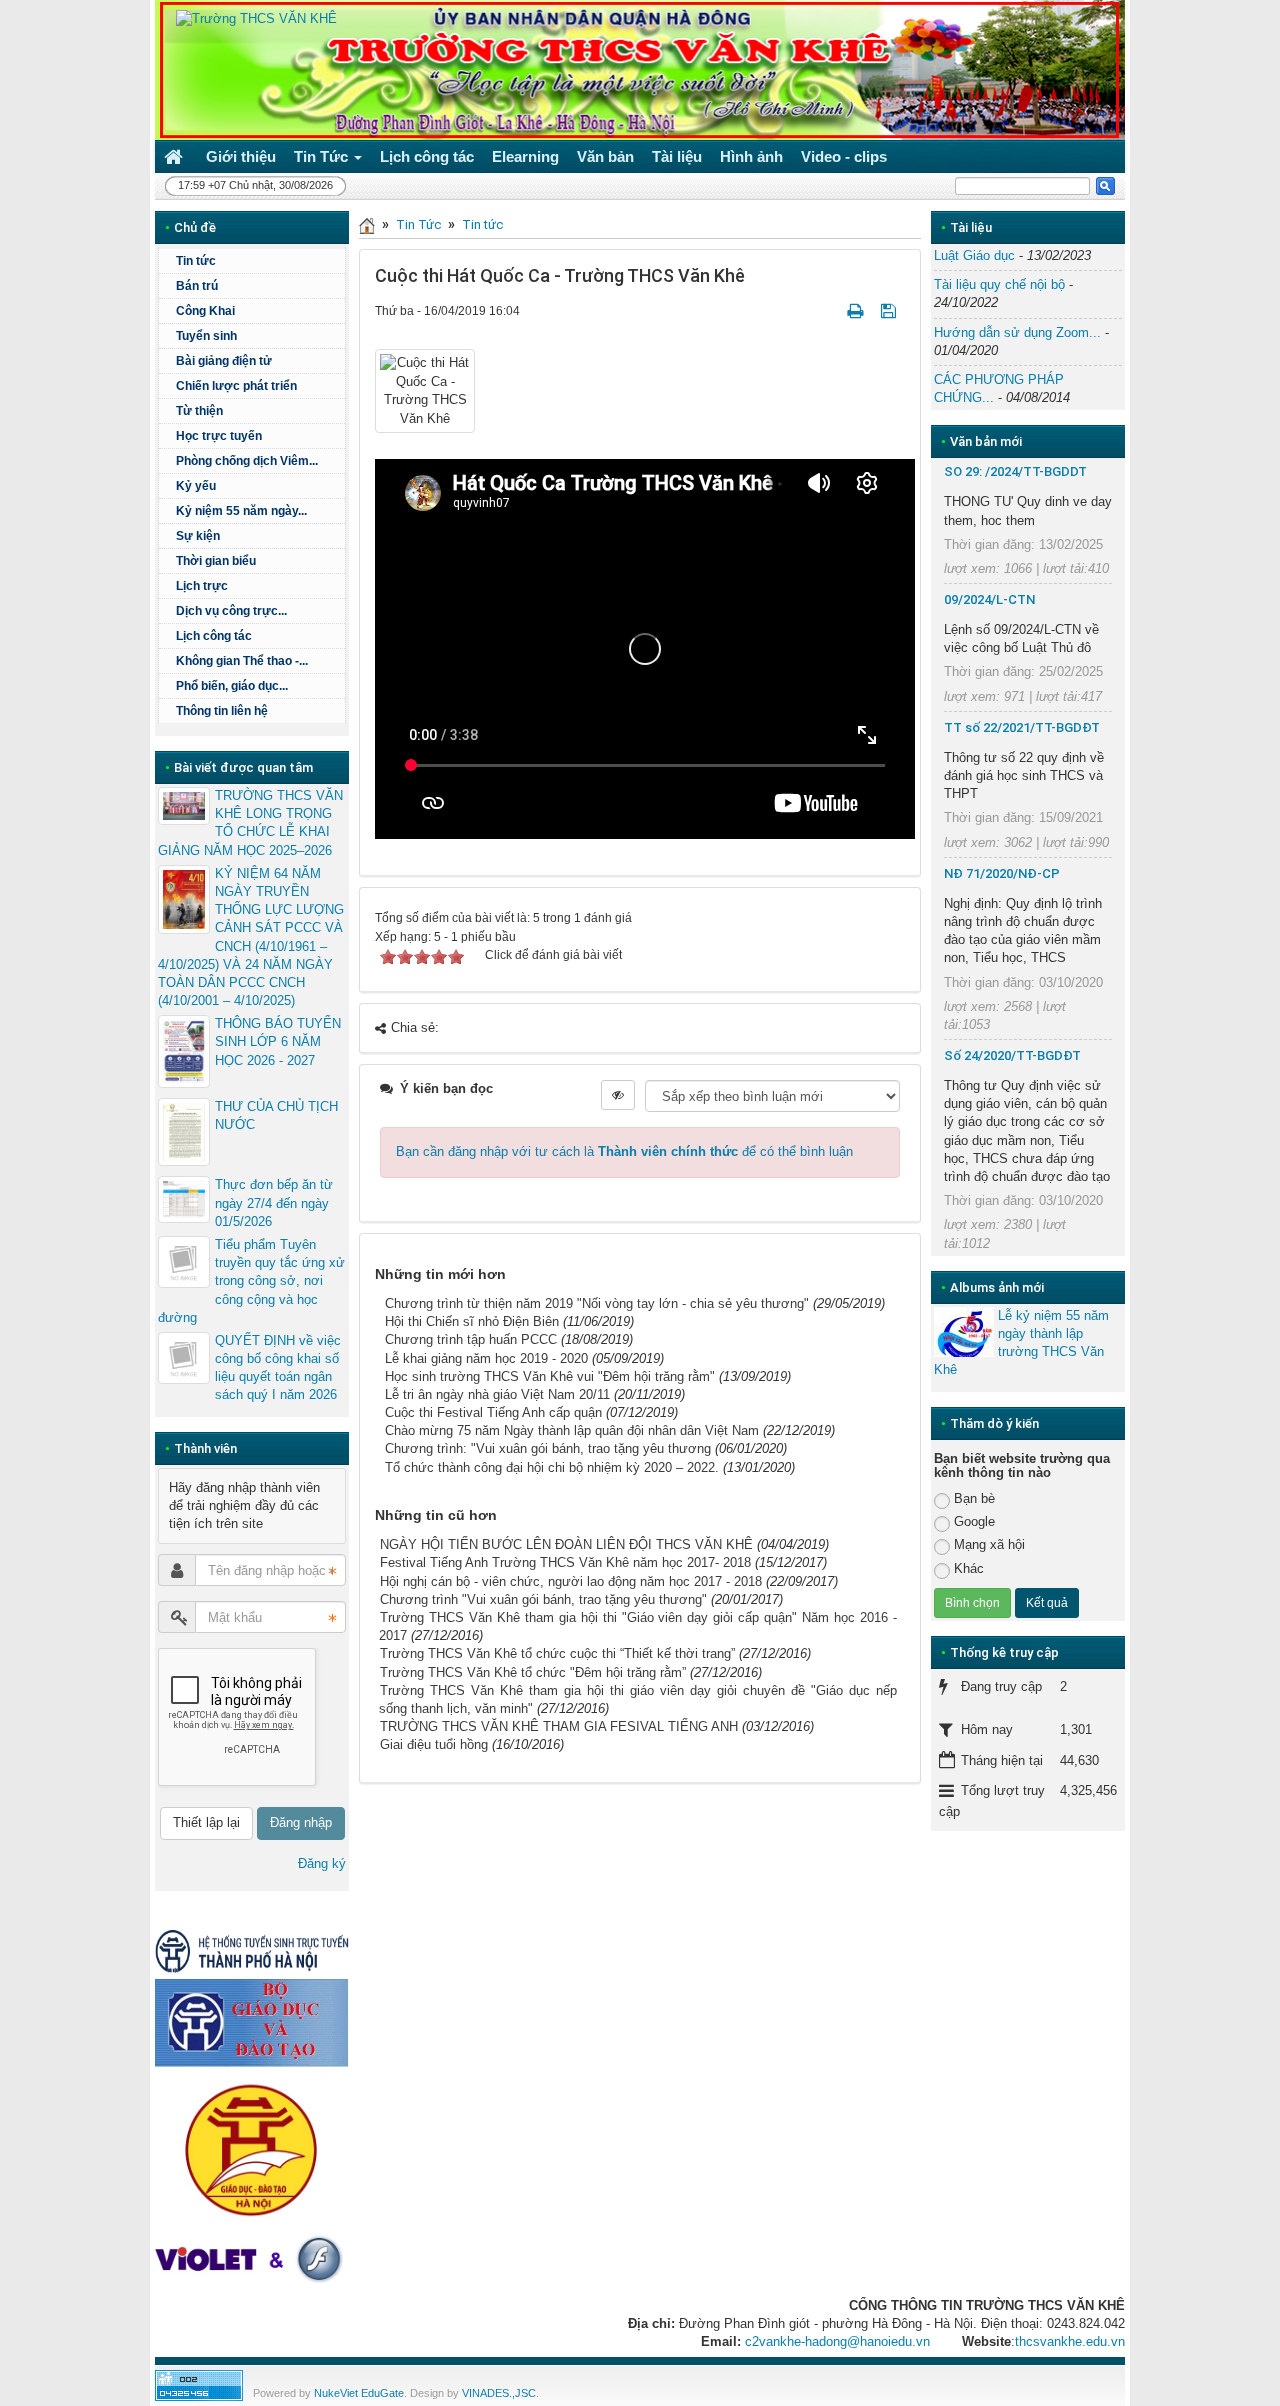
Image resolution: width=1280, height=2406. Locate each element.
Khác (969, 1568)
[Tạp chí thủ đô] (252, 1950)
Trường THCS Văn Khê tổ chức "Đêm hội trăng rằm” (533, 1672)
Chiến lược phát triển (236, 386)
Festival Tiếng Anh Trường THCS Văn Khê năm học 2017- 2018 (565, 1562)
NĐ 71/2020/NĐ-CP (1002, 873)
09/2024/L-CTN (989, 599)
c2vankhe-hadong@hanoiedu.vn (837, 2341)
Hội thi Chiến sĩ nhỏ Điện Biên (472, 1321)
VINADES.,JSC (499, 2393)
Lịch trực (202, 586)
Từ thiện (199, 411)
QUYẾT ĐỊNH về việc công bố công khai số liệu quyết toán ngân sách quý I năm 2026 (278, 1368)
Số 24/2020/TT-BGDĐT (1012, 1055)
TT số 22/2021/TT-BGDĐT (1022, 727)
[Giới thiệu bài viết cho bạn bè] (831, 310)
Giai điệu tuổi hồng (434, 1744)
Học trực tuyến (219, 436)
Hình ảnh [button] (751, 156)
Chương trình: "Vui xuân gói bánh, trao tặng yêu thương (548, 1448)
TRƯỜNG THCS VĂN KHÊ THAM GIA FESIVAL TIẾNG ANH (559, 1726)
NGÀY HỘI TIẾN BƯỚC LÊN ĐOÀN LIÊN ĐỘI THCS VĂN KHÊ (566, 1544)
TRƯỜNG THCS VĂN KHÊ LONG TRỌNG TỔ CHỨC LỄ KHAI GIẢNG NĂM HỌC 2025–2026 (250, 823)
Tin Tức (418, 224)
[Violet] (252, 2259)
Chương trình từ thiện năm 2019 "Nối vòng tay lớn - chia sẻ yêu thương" (597, 1303)
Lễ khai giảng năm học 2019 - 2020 (486, 1358)
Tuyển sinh (206, 336)
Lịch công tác (214, 636)
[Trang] (367, 224)
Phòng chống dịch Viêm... (247, 461)
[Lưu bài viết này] (890, 310)
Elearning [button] (525, 156)
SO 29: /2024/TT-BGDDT (1015, 471)
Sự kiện (198, 536)
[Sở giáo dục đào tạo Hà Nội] (252, 2147)
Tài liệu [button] (677, 156)
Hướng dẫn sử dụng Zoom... (1017, 332)
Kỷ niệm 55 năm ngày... (241, 511)
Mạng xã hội (989, 1544)
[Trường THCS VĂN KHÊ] (251, 18)
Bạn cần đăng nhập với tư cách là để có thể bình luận (624, 1151)
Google (974, 1521)
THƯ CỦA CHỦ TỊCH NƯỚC (276, 1115)
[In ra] (857, 310)
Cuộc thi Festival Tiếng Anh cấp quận (493, 1412)
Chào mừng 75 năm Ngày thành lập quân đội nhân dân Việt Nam (572, 1430)
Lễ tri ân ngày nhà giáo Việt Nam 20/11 (497, 1394)
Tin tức (482, 224)
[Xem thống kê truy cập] (199, 2384)
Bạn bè (974, 1498)
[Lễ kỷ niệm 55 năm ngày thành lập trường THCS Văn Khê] (964, 1332)
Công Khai (205, 311)
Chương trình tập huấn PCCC (471, 1339)
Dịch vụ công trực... (231, 611)
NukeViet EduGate (359, 2393)
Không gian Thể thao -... (242, 661)
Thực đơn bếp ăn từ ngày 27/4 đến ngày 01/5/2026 (274, 1202)
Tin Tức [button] (323, 156)
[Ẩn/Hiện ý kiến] (618, 1095)
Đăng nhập (301, 1822)
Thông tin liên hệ (222, 711)
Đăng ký (322, 1863)
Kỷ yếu (196, 486)
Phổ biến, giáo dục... (232, 686)
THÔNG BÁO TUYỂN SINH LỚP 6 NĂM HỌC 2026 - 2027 (278, 1041)
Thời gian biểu (216, 561)
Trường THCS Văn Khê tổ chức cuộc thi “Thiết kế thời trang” (557, 1653)
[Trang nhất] (176, 156)
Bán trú (197, 286)
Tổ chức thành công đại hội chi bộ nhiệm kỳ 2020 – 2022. (552, 1467)
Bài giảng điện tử (224, 361)
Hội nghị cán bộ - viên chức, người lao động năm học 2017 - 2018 (571, 1581)
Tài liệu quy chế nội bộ (999, 284)
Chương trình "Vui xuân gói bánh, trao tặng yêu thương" (543, 1599)
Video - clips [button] (844, 156)
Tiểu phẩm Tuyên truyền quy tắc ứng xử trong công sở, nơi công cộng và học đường (251, 1281)
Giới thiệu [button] (241, 156)
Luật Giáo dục (974, 255)
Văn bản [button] (605, 156)
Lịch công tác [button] (427, 156)
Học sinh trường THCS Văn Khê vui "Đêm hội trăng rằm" (550, 1376)
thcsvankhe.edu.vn (1070, 2341)
